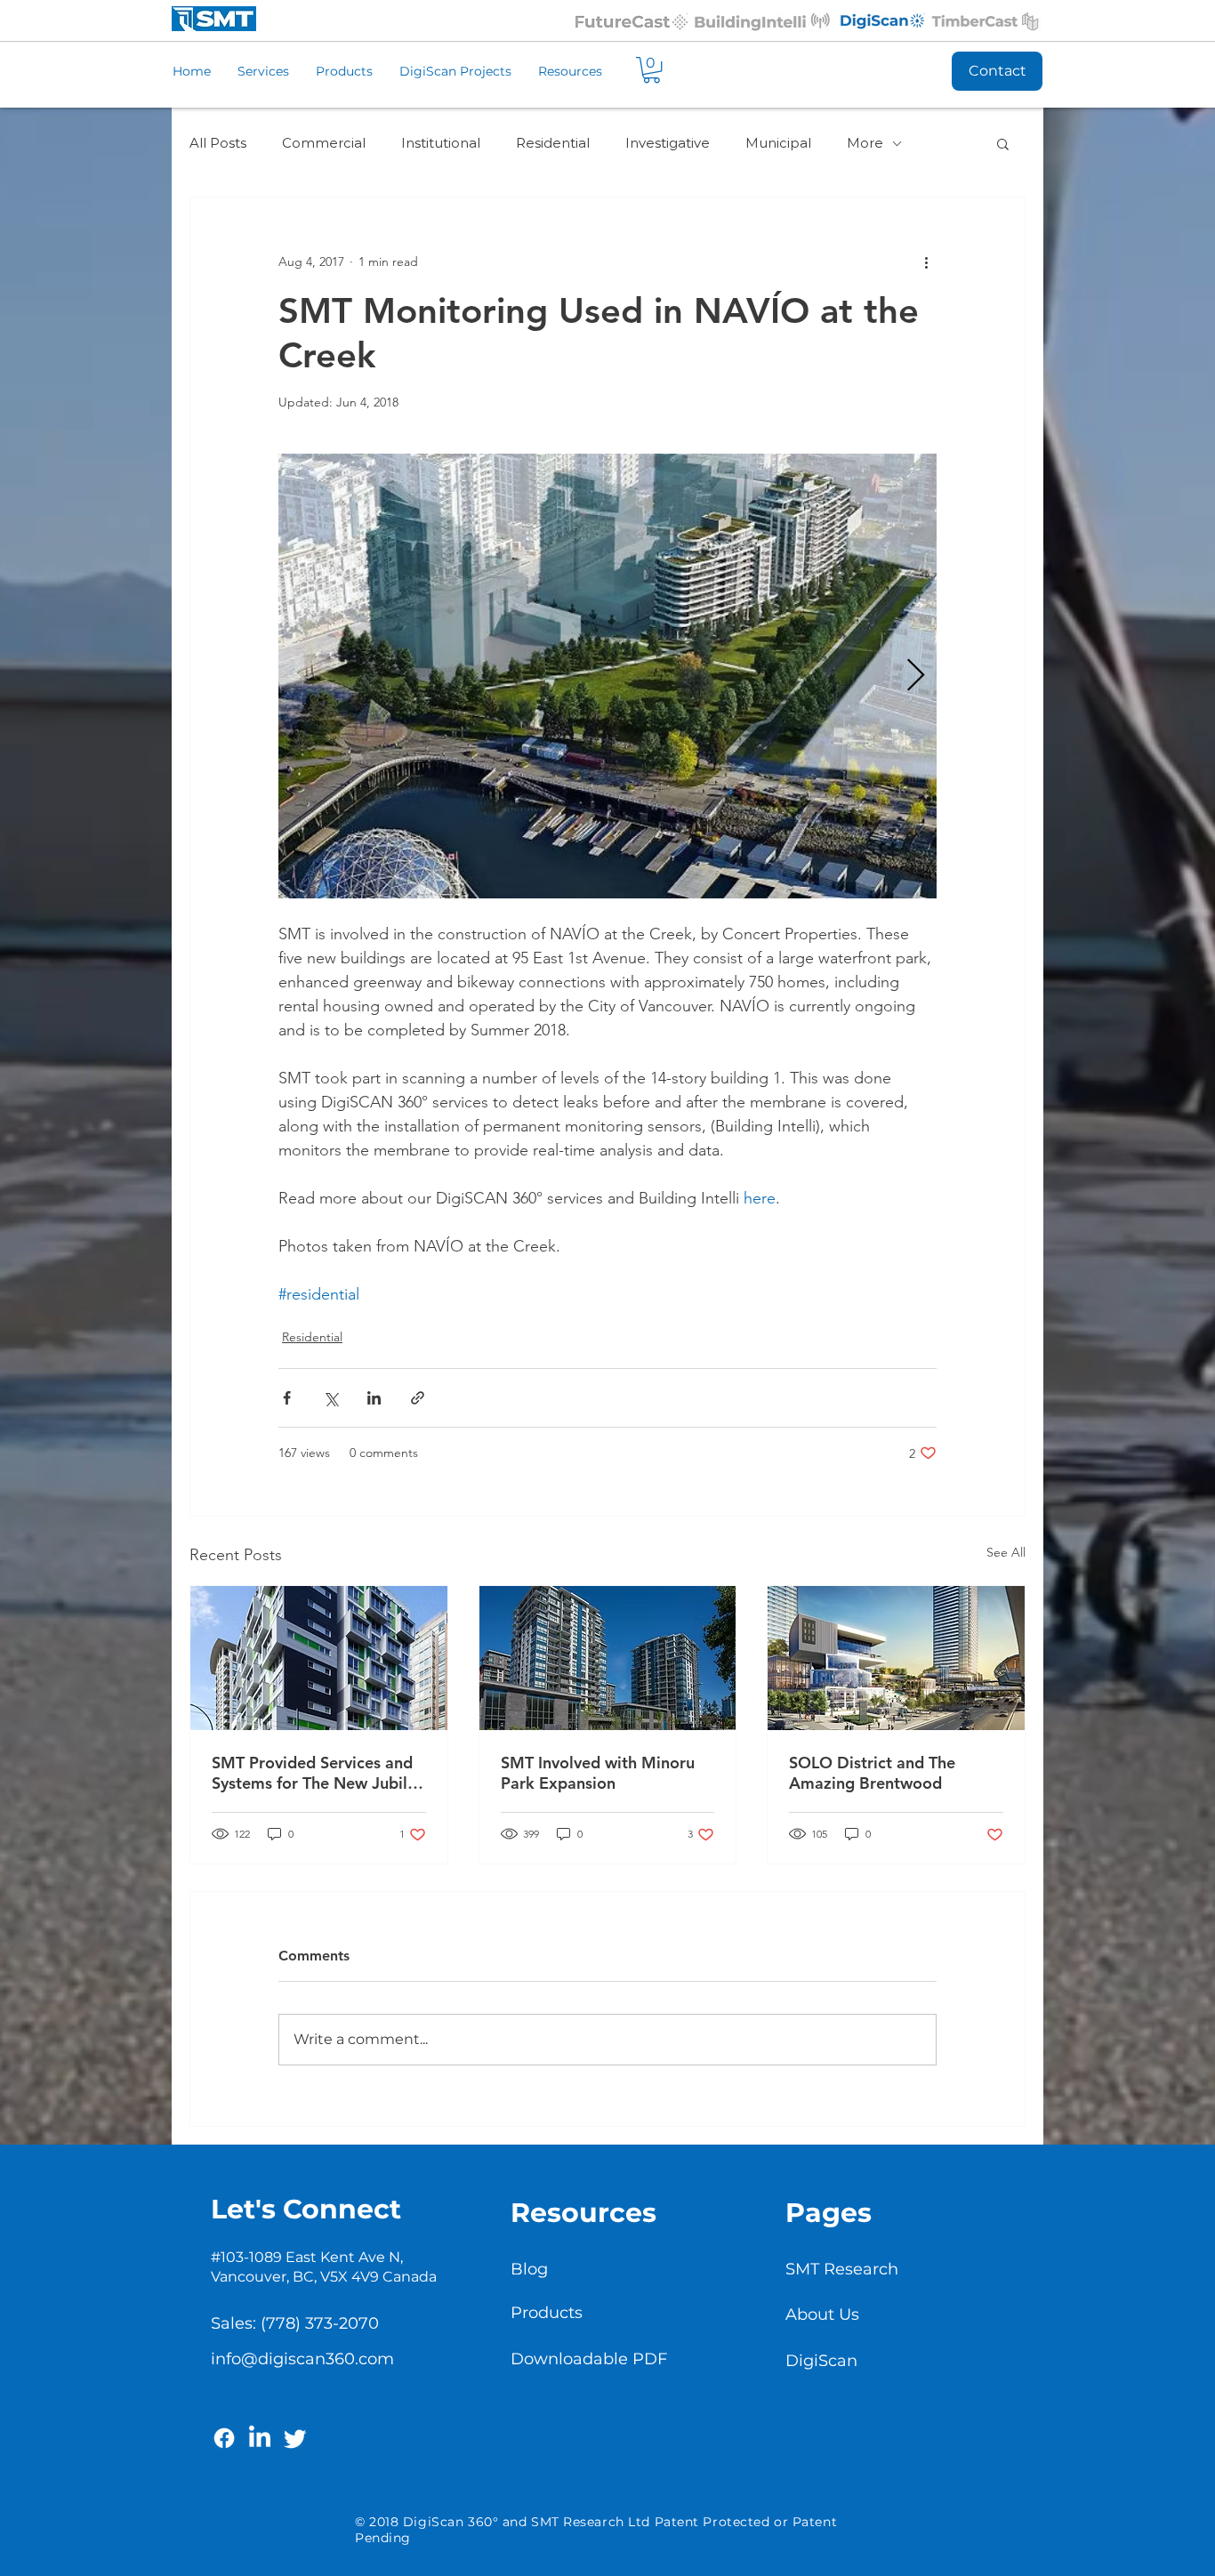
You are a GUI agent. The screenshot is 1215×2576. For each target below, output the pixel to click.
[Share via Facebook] (287, 1398)
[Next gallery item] (916, 676)
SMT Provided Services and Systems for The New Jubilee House (318, 1773)
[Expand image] (607, 676)
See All (1006, 1552)
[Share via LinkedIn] (374, 1398)
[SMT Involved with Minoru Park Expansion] (608, 1658)
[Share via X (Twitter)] (330, 1398)
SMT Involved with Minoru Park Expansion (598, 1773)
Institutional (441, 143)
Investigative (668, 143)
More (865, 143)
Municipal (778, 143)
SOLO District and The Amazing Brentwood (872, 1773)
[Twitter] (295, 2438)
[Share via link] (418, 1398)
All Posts (218, 143)
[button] (652, 70)
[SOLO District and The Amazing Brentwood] (896, 1658)
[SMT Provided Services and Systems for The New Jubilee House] (319, 1658)
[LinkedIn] (260, 2438)
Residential (553, 143)
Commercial (324, 143)
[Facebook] (224, 2438)
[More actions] (926, 262)
